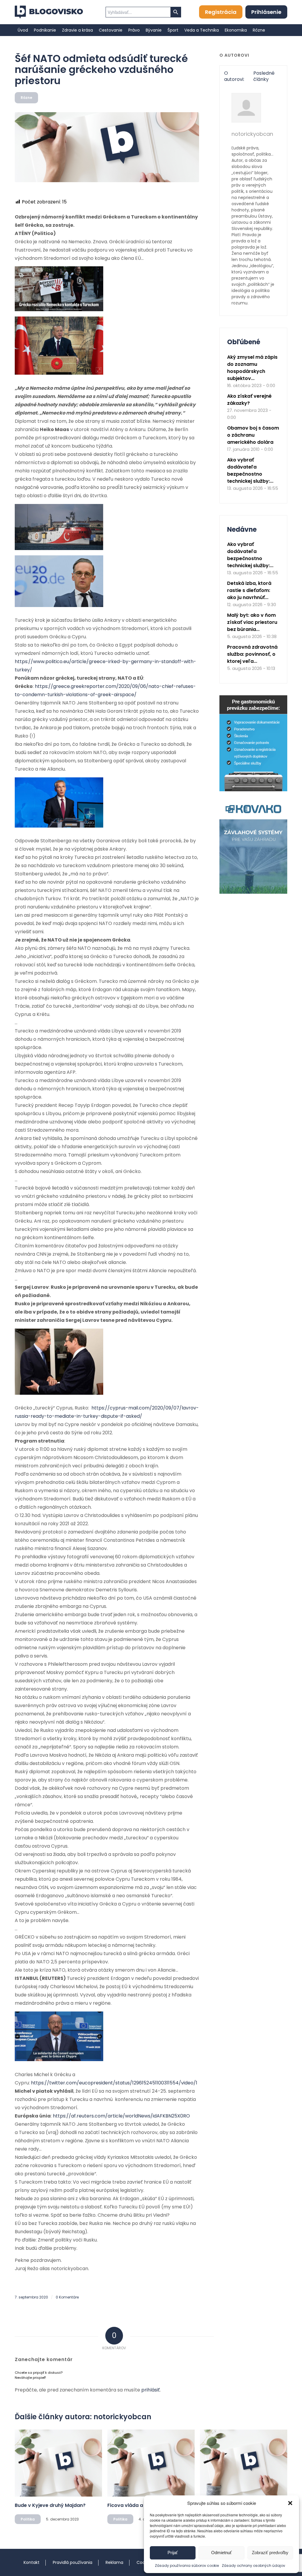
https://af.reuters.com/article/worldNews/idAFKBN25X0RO (121, 2116)
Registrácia (221, 12)
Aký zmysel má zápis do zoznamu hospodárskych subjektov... (252, 368)
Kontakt (32, 2562)
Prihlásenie (266, 12)
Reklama (114, 2562)
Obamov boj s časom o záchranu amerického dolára (253, 435)
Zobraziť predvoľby (270, 2553)
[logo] (49, 12)
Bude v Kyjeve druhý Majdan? (50, 2505)
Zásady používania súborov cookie (187, 2566)
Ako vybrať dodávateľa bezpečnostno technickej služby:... (250, 470)
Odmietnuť (221, 2553)
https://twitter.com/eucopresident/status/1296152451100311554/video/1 (114, 2083)
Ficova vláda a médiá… (135, 2505)
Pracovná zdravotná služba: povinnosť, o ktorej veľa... (252, 654)
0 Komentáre (67, 2297)
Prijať (173, 2553)
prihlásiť (151, 2390)
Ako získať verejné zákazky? (249, 400)
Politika (28, 2519)
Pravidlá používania (73, 2562)
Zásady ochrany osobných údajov (253, 2566)
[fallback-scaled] (107, 147)
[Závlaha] (253, 892)
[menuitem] (23, 30)
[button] (290, 2503)
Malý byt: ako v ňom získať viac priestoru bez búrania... (252, 622)
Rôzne (26, 98)
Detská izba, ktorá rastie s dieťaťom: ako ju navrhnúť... (249, 590)
